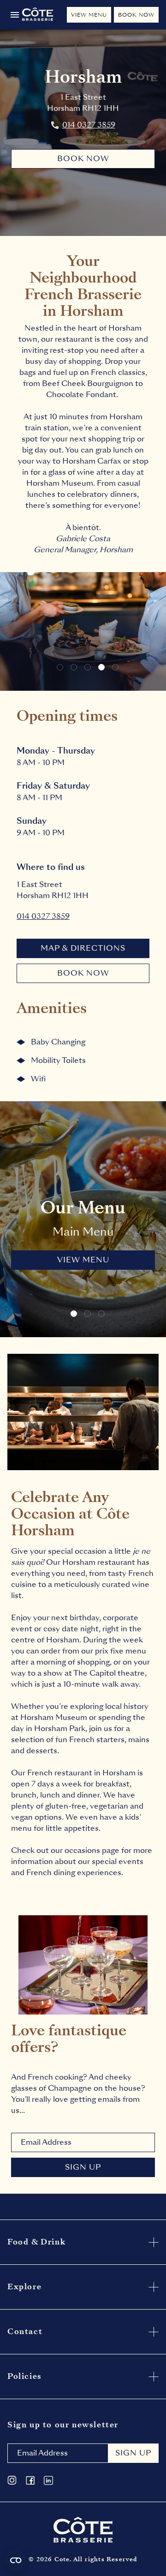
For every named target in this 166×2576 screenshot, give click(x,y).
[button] (60, 667)
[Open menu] (15, 15)
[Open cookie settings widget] (16, 2560)
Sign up (133, 2453)
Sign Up (83, 2167)
